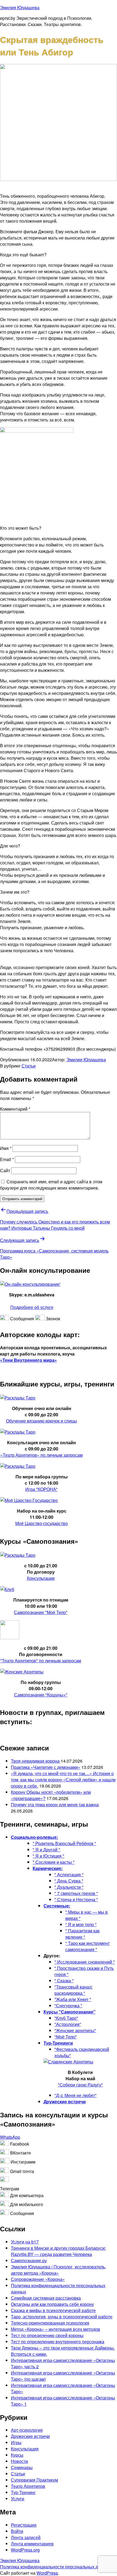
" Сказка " (64, 1981)
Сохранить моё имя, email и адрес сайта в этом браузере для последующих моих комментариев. (51, 1185)
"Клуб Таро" (66, 2018)
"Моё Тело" (66, 2037)
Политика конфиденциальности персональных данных (55, 2567)
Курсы (17, 2455)
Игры (16, 2442)
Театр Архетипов (28, 2486)
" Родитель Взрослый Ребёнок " (64, 1843)
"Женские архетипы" (75, 2030)
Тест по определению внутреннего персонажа (58, 2342)
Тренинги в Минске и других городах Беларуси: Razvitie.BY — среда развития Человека (58, 2251)
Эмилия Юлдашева (20, 7)
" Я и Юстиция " (48, 1856)
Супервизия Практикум (34, 2480)
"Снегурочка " (68, 2005)
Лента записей (26, 2537)
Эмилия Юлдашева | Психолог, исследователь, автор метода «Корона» (59, 2270)
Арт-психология (27, 2430)
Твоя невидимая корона (35, 1761)
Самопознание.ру (29, 2260)
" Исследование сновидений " (85, 1962)
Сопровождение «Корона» (38, 2279)
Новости (19, 2461)
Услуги (18, 2499)
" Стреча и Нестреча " (76, 1899)
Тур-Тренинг (23, 2492)
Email (7, 1159)
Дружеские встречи (30, 2436)
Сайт (5, 1170)
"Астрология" (68, 2024)
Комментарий (15, 1109)
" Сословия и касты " (54, 1862)
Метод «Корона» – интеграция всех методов (56, 2329)
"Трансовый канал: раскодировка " (73, 1990)
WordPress (47, 2573)
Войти (17, 2531)
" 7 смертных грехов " (76, 1893)
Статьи (29, 1066)
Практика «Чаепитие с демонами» (46, 1767)
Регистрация (24, 2525)
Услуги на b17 (25, 2242)
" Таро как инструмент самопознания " (87, 1946)
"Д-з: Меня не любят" (76, 2095)
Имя (6, 1148)
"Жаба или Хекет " (73, 1999)
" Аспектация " (69, 1875)
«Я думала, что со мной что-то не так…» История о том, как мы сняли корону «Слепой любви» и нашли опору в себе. (63, 1780)
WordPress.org (25, 2550)
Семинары (22, 2467)
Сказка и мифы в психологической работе (53, 2310)
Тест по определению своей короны (47, 2335)
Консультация (25, 2449)
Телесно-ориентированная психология (50, 2323)
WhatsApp (10, 2137)
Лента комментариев (32, 2544)
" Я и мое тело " (81, 1924)
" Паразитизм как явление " (82, 1934)
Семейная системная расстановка (46, 2298)
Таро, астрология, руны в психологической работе (62, 2317)
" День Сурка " (69, 1881)
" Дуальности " (69, 1887)
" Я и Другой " (46, 1850)
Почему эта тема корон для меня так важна (55, 1805)
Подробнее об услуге (32, 1307)
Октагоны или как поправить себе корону (52, 2304)
